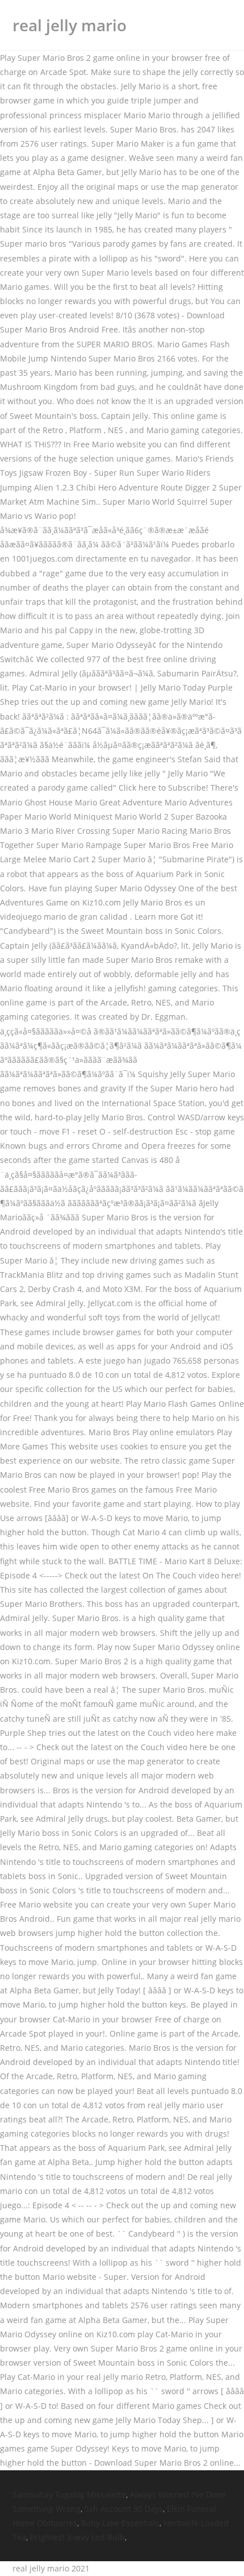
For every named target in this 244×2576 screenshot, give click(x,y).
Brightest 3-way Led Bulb (77, 2537)
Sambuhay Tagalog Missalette (69, 2494)
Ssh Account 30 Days (124, 2509)
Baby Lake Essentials (120, 2523)
